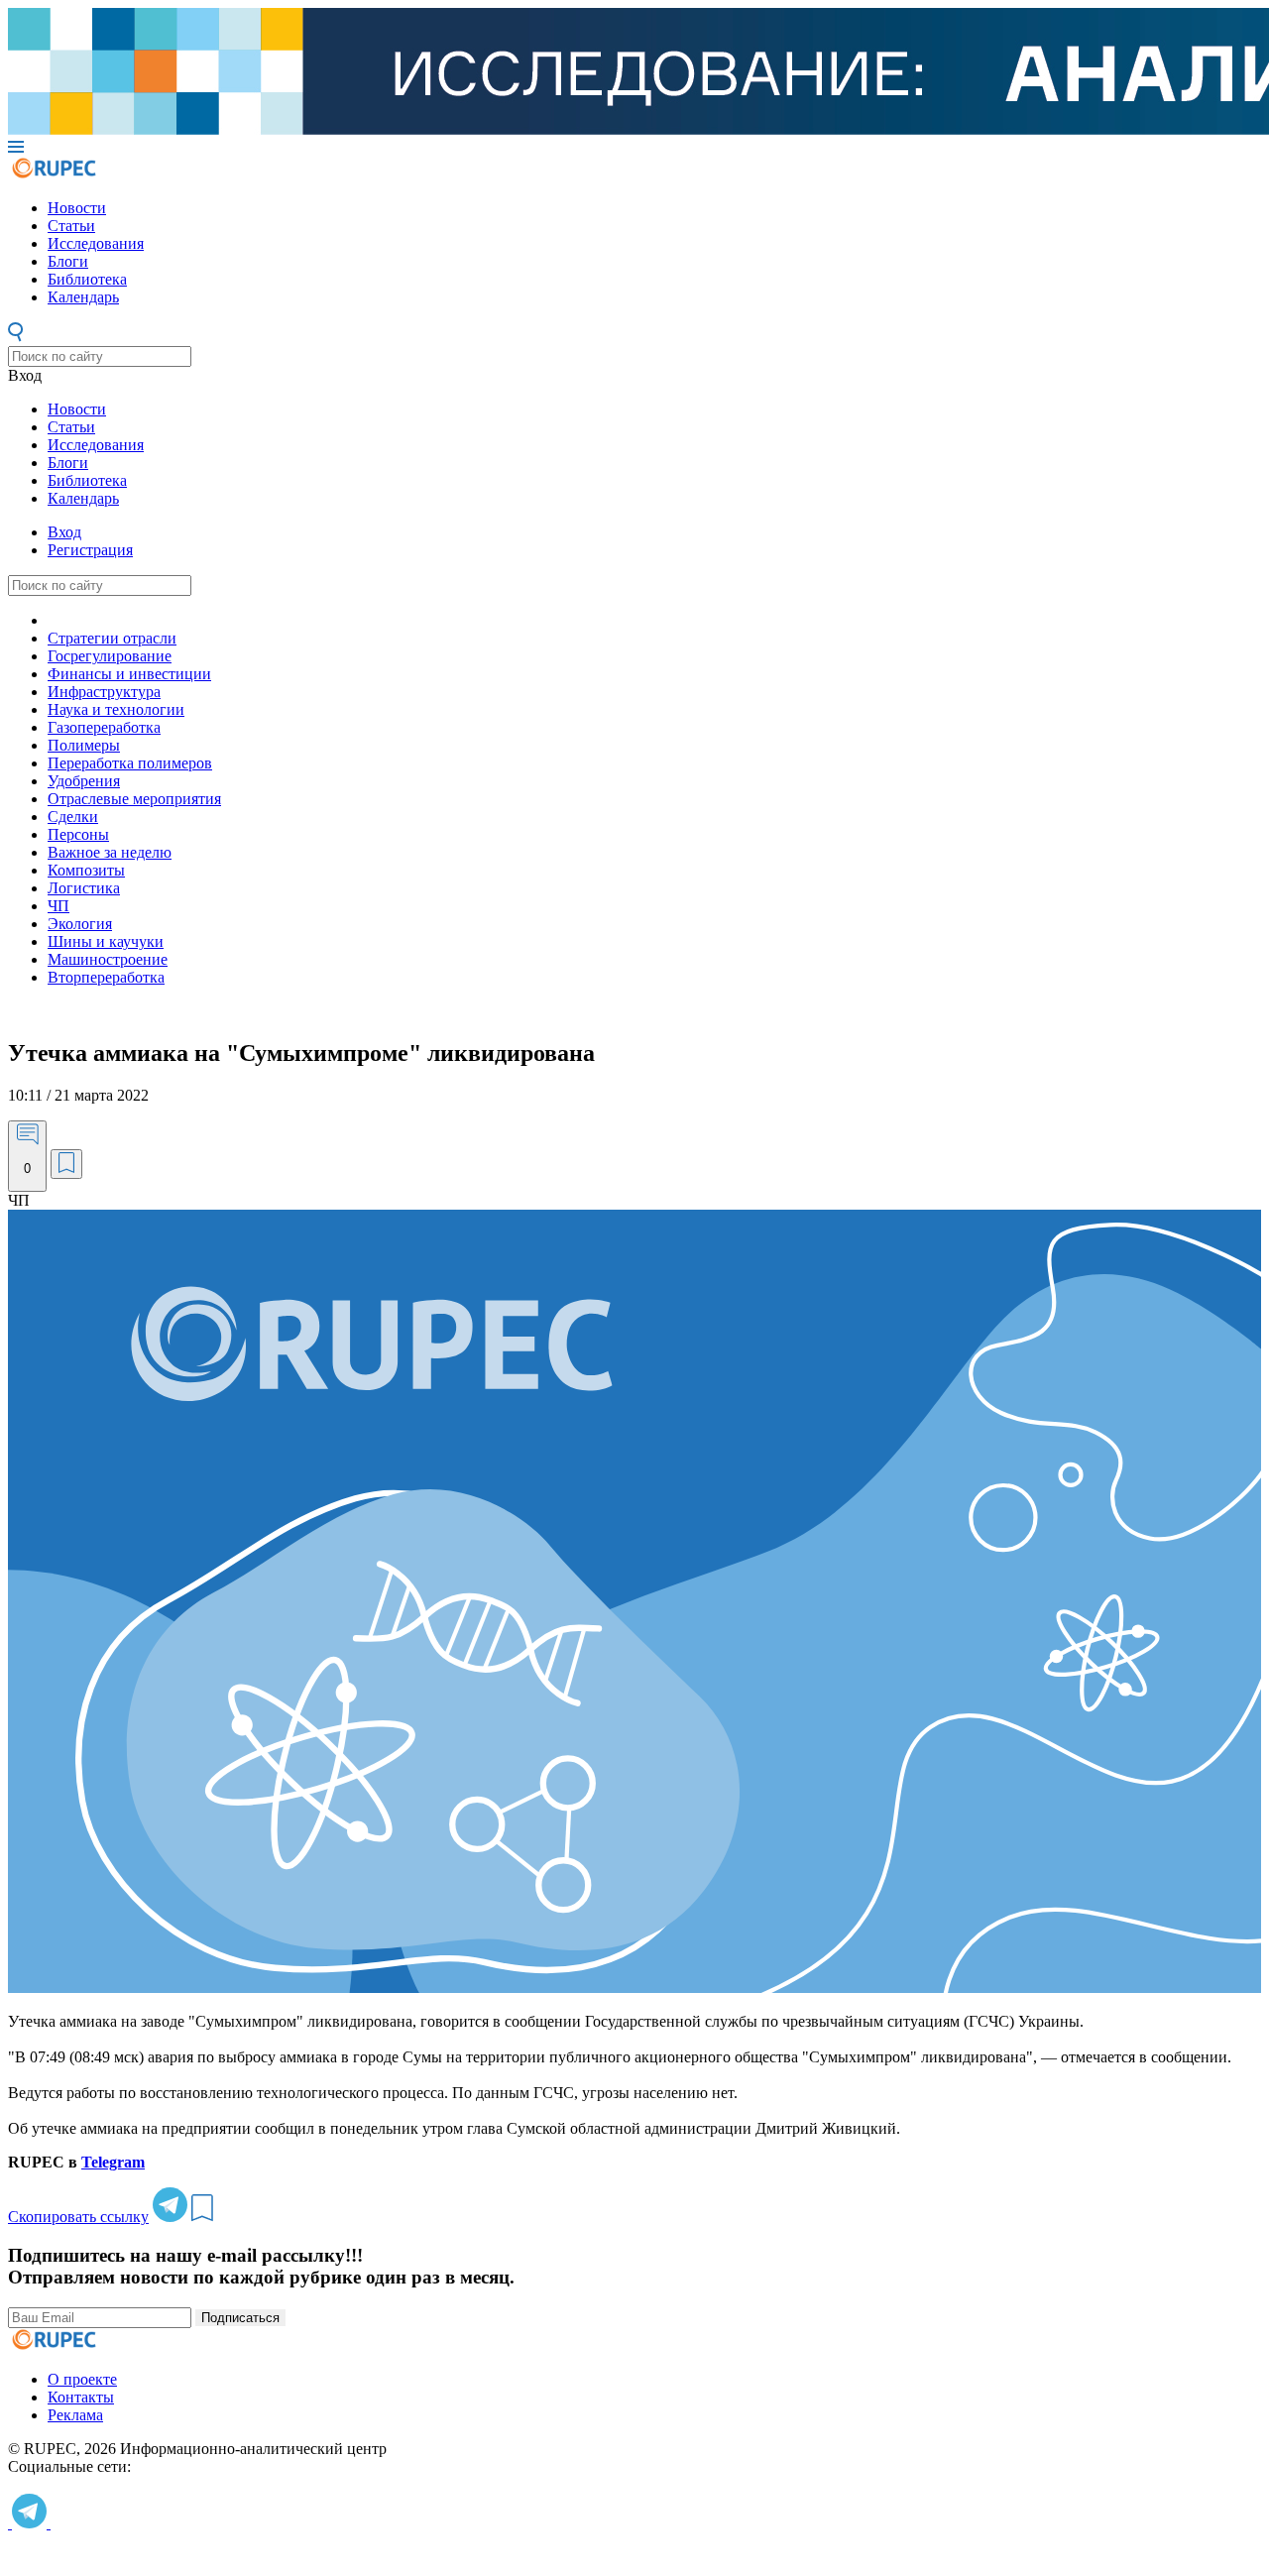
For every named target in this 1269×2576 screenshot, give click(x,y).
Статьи (71, 226)
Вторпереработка (106, 977)
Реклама (75, 2415)
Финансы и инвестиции (129, 674)
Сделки (73, 817)
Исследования (96, 243)
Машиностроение (108, 959)
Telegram (113, 2162)
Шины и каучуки (106, 941)
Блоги (68, 261)
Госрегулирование (110, 656)
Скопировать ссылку (78, 2217)
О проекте (82, 2379)
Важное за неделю (110, 852)
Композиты (86, 870)
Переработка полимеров (130, 763)
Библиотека (87, 279)
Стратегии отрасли (112, 638)
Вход (25, 375)
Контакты (81, 2397)
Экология (80, 924)
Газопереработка (104, 727)
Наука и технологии (116, 709)
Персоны (78, 834)
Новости (77, 208)
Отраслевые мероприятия (134, 799)
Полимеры (84, 745)
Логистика (84, 888)
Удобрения (84, 781)
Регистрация (90, 550)
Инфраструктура (104, 692)
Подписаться (240, 2318)
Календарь (83, 297)
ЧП (58, 906)
